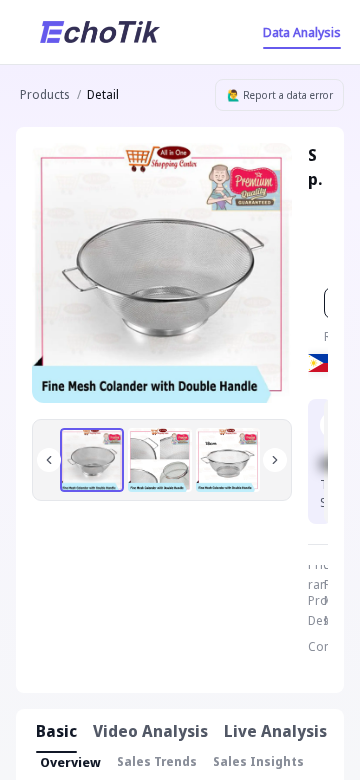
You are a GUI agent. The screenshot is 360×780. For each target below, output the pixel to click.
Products (44, 94)
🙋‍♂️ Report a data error (280, 95)
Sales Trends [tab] (157, 761)
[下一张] (275, 460)
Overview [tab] (70, 762)
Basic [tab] (56, 731)
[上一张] (49, 460)
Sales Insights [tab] (258, 761)
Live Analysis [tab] (275, 731)
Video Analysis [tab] (150, 731)
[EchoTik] (100, 32)
